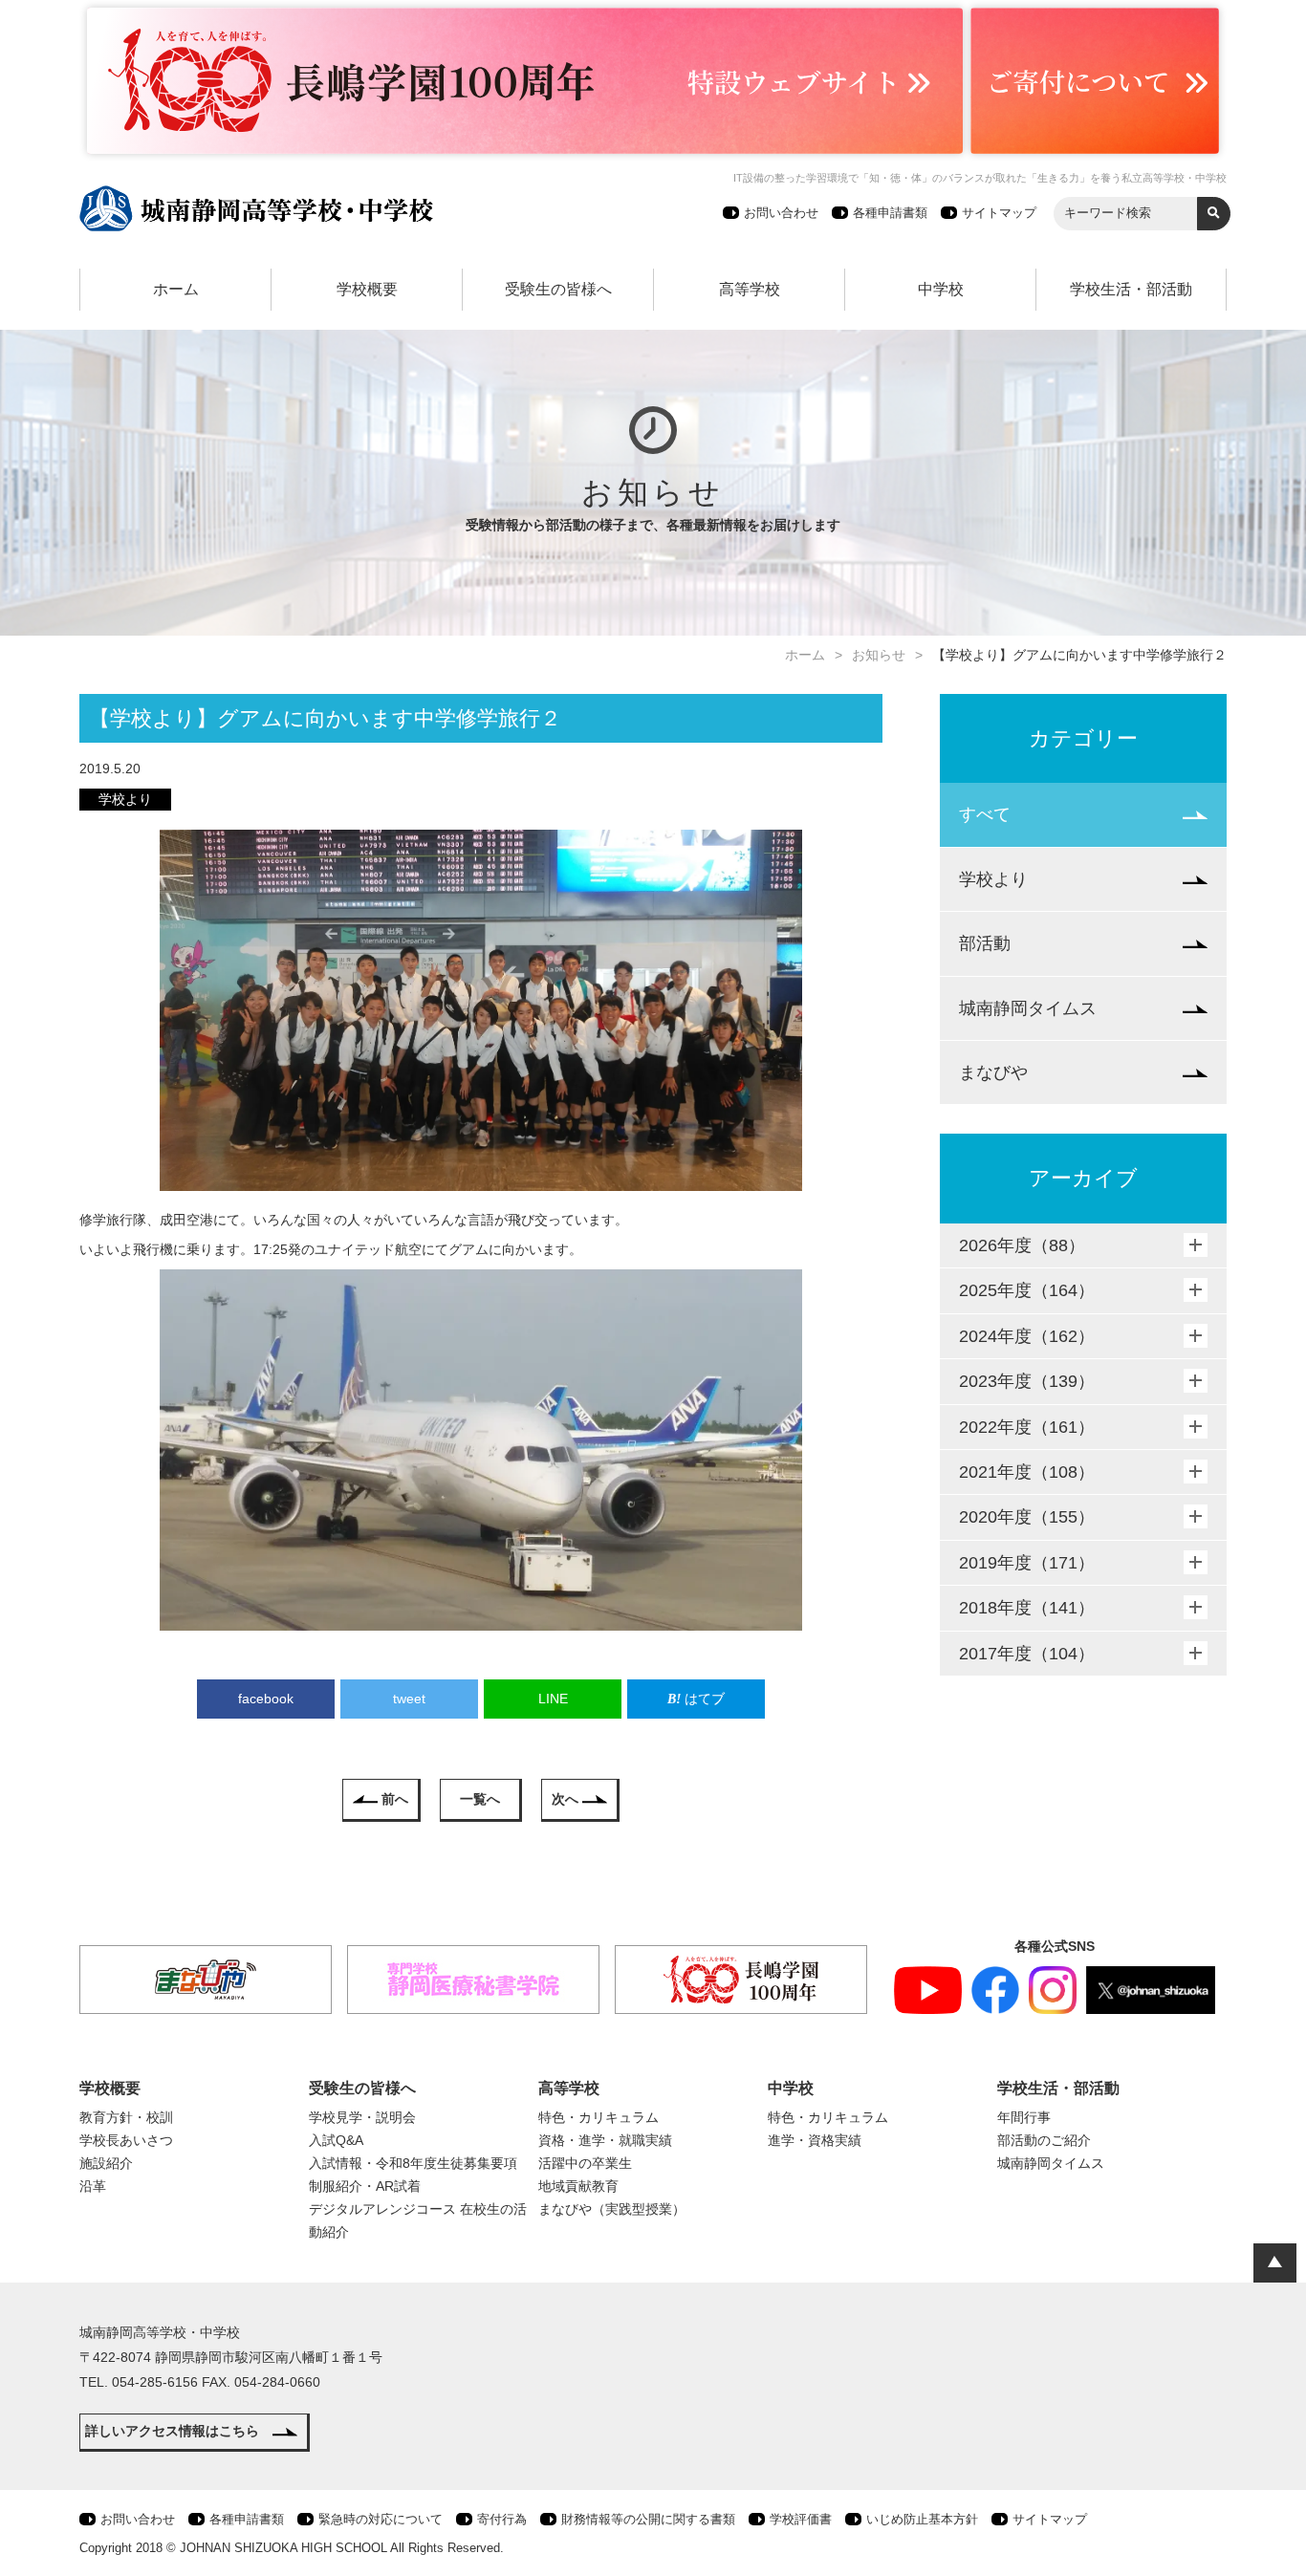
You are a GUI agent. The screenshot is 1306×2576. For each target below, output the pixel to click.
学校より (993, 879)
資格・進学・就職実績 (605, 2140)
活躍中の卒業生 (585, 2163)
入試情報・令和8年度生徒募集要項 (413, 2163)
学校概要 (367, 289)
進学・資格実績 (815, 2140)
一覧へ (480, 1799)
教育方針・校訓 (126, 2117)
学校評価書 (801, 2519)
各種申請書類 (890, 213)
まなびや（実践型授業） (612, 2209)
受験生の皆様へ (558, 289)
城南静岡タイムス (1028, 1008)
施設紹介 (106, 2163)
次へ (565, 1799)
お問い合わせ (781, 213)
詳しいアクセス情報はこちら (172, 2431)
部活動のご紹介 (1044, 2140)
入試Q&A (336, 2140)
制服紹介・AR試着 (365, 2186)
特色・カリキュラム (599, 2117)
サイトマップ (999, 213)
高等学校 (750, 289)
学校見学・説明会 (362, 2117)
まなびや (993, 1072)
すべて (985, 814)
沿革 (93, 2186)
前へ (395, 1799)
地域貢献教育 (578, 2186)
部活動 (985, 943)
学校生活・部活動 (1131, 289)
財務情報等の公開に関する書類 (648, 2519)
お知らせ (879, 655)
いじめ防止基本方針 (922, 2519)
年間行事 (1024, 2117)
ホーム (176, 289)
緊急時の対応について (381, 2519)
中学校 (941, 289)
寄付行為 (502, 2519)
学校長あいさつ (126, 2140)
